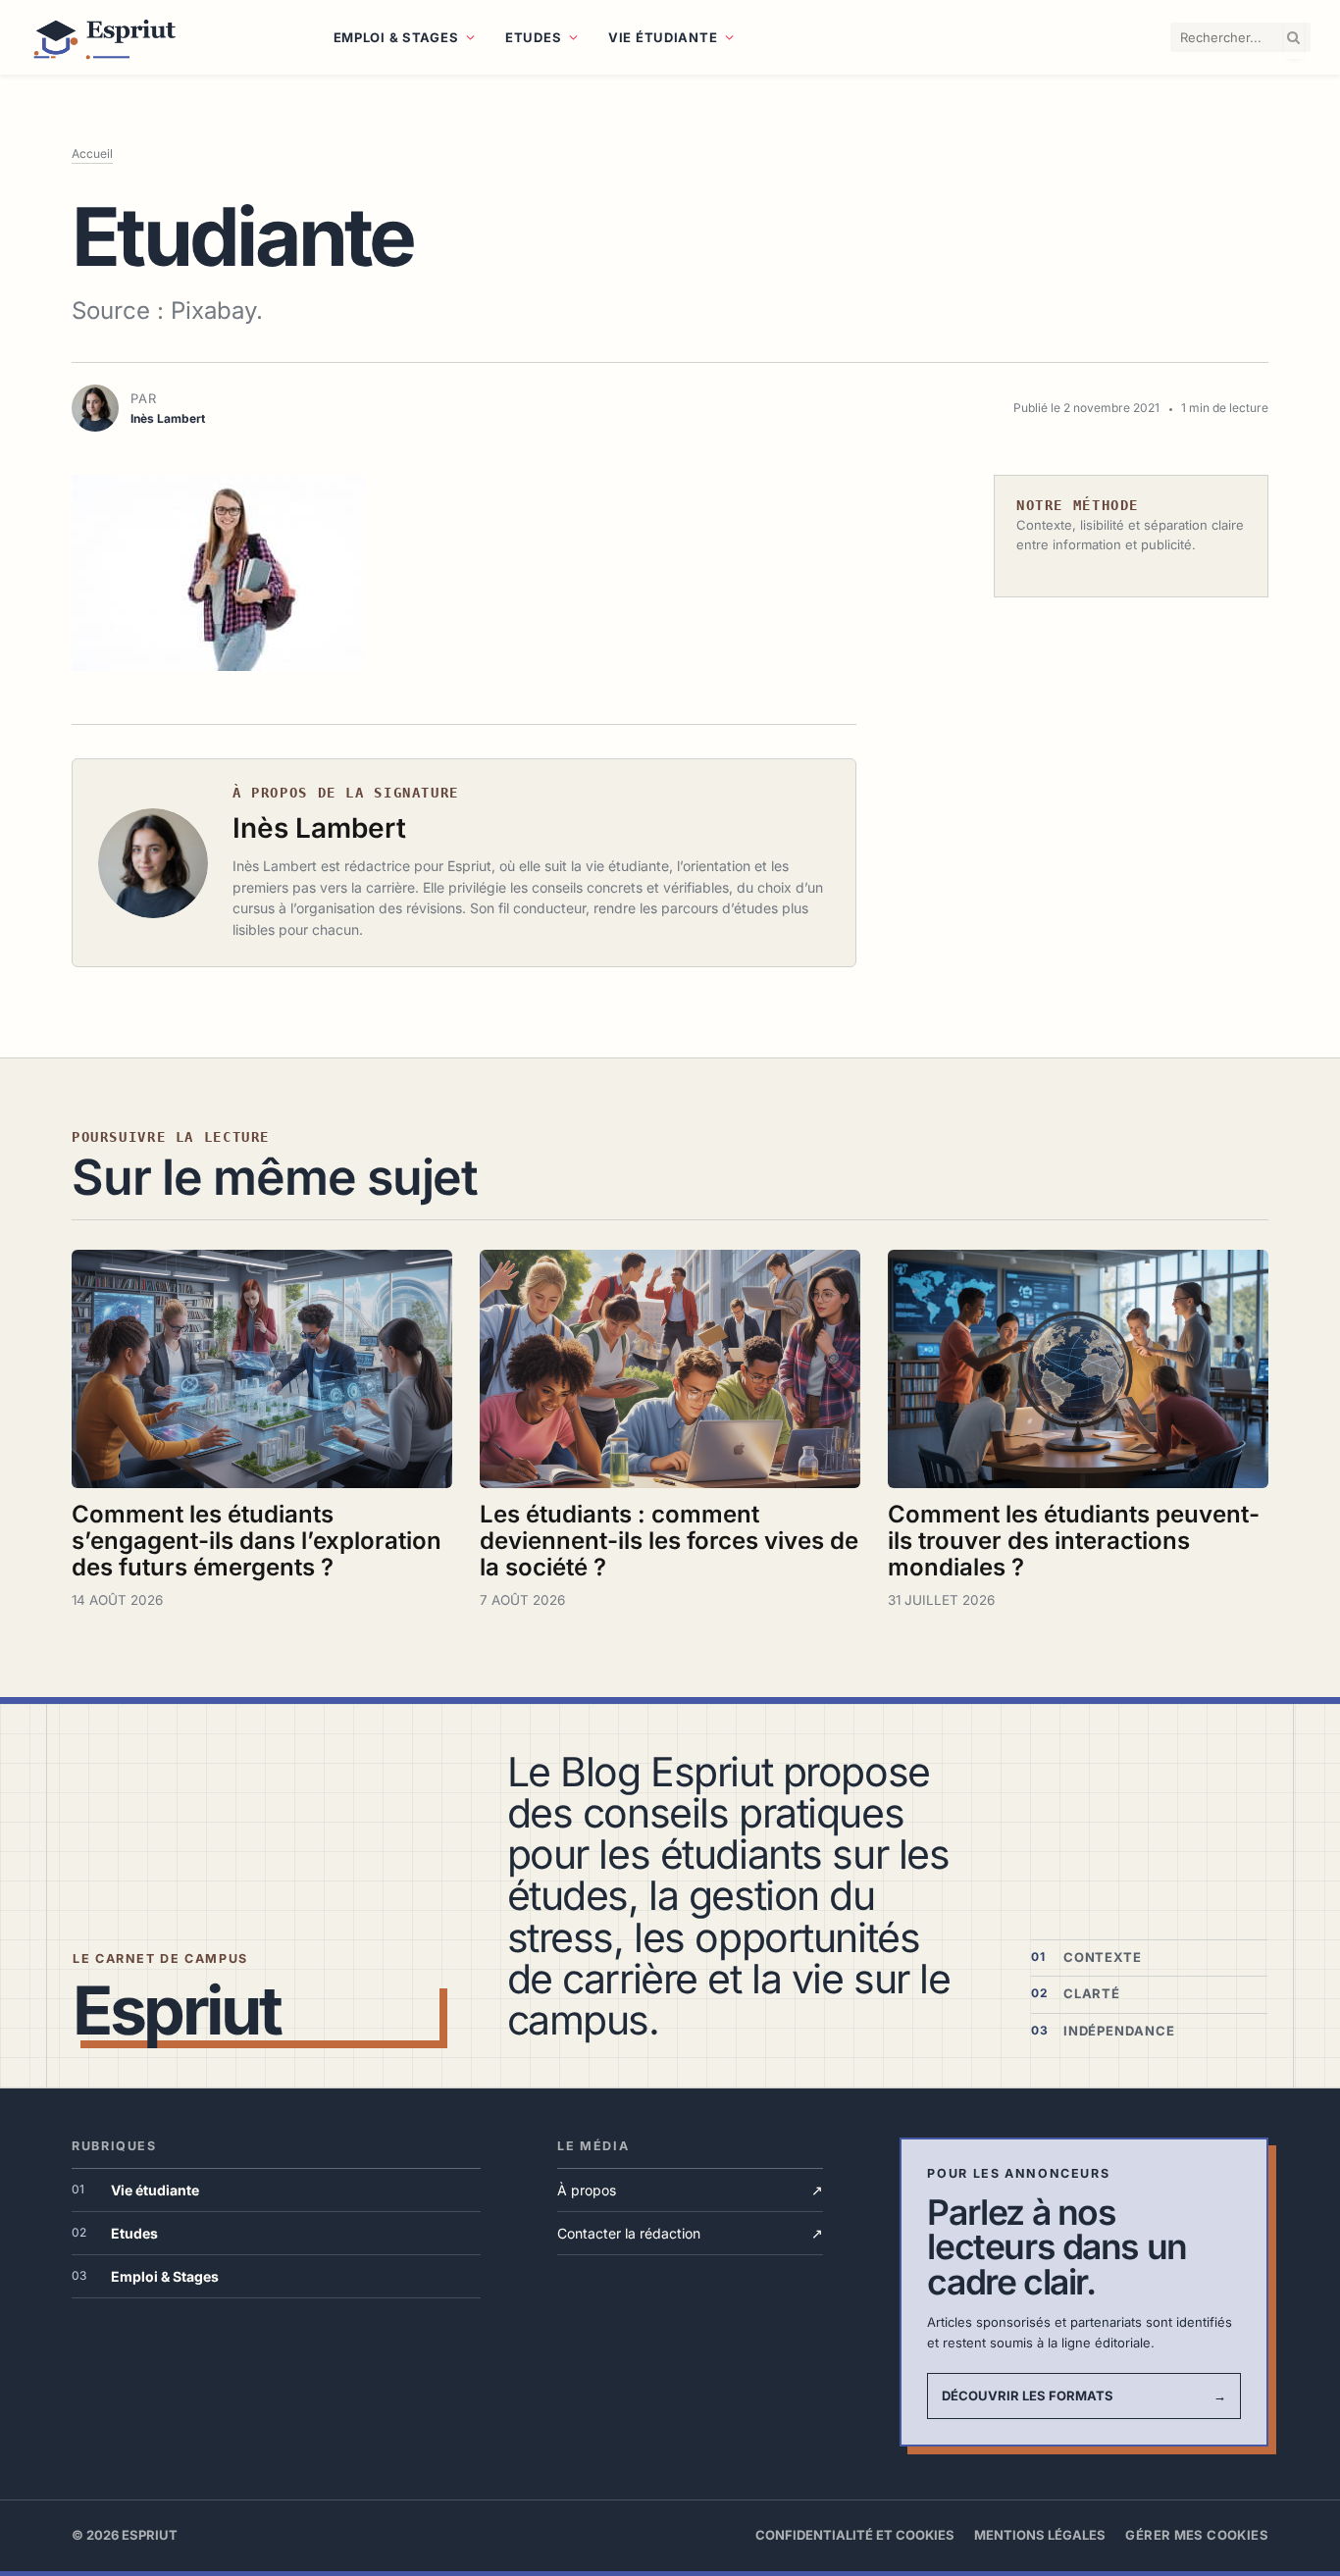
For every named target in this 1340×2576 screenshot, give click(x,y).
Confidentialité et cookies (855, 2535)
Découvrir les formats (1084, 2396)
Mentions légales (1040, 2535)
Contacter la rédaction (690, 2233)
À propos (690, 2190)
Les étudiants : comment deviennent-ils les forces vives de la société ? (669, 1541)
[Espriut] (157, 37)
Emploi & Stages (396, 37)
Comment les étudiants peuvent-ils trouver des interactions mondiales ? (1074, 1541)
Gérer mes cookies (1197, 2535)
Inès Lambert (319, 828)
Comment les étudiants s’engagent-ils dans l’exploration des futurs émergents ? (257, 1541)
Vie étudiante (663, 37)
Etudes (533, 37)
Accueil (92, 154)
